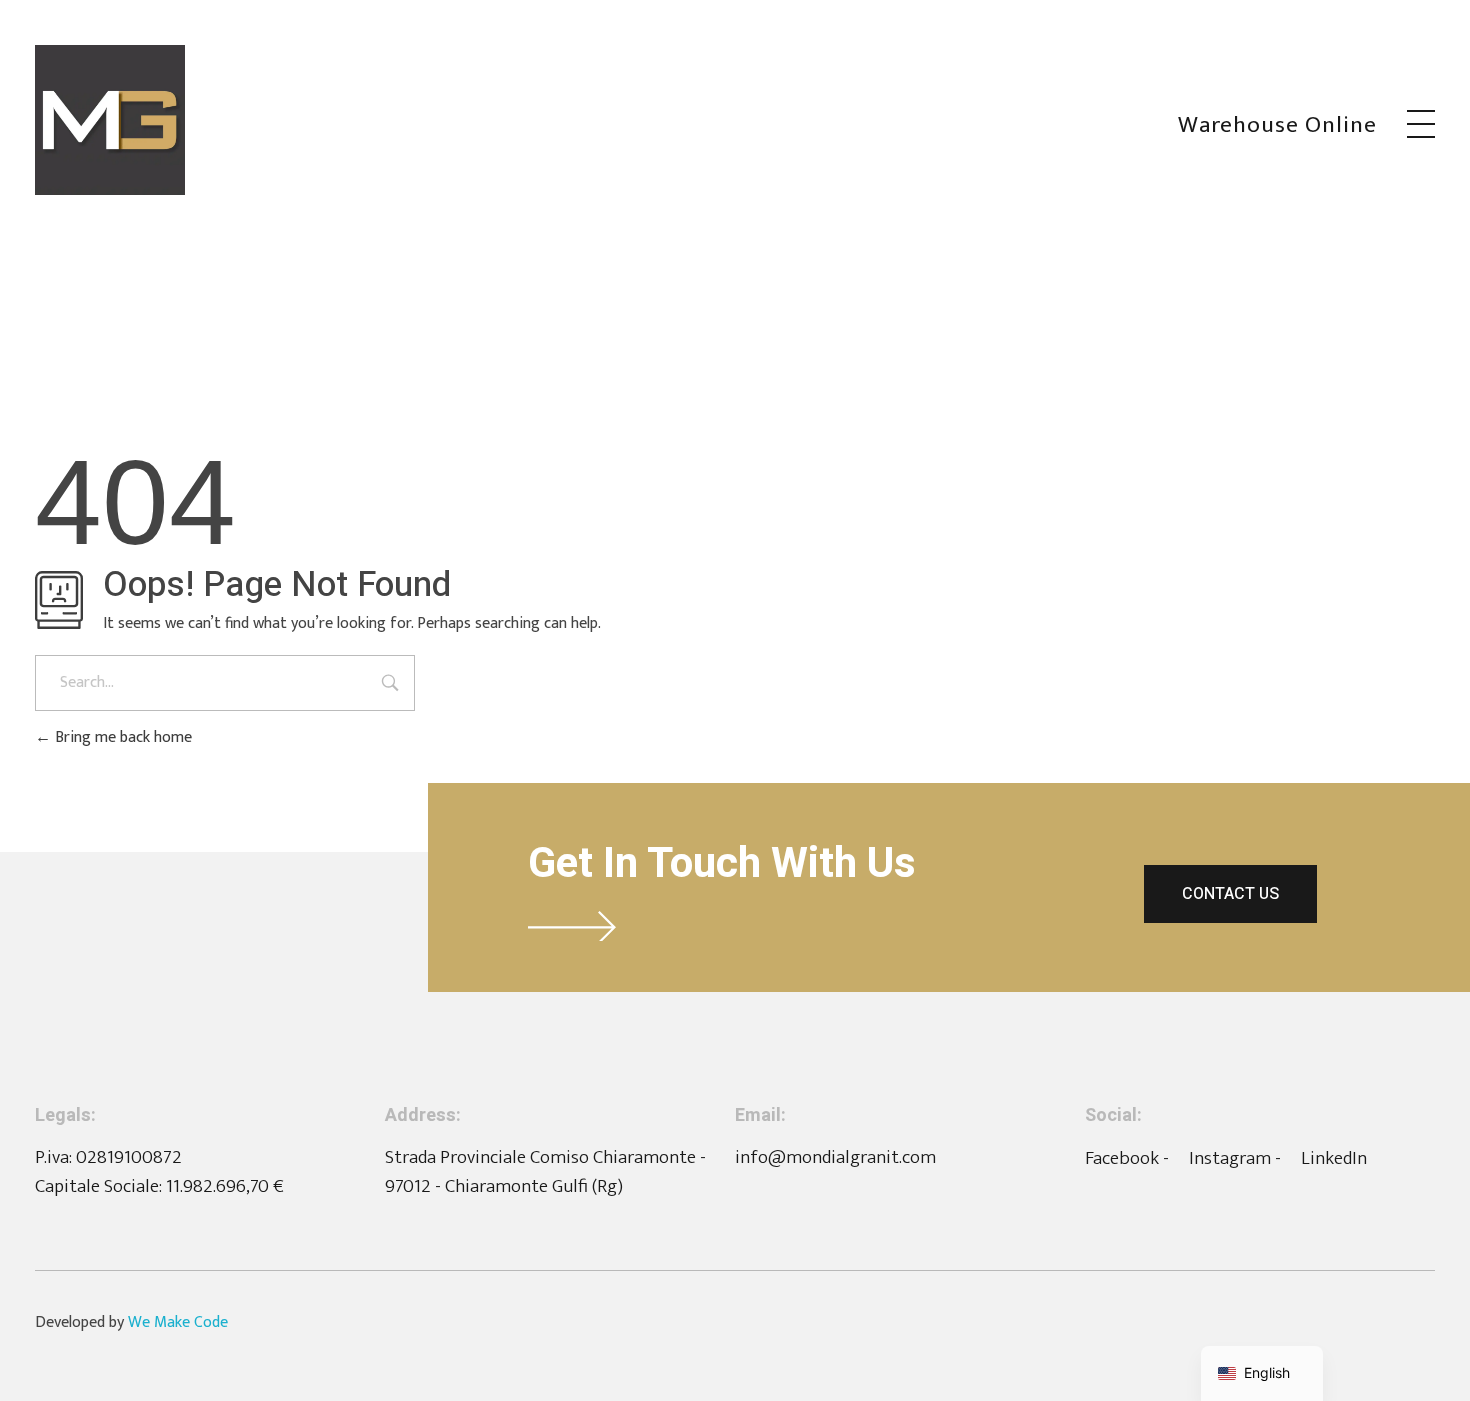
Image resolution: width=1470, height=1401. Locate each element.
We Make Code (178, 1322)
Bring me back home (121, 737)
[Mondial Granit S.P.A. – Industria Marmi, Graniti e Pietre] (110, 120)
